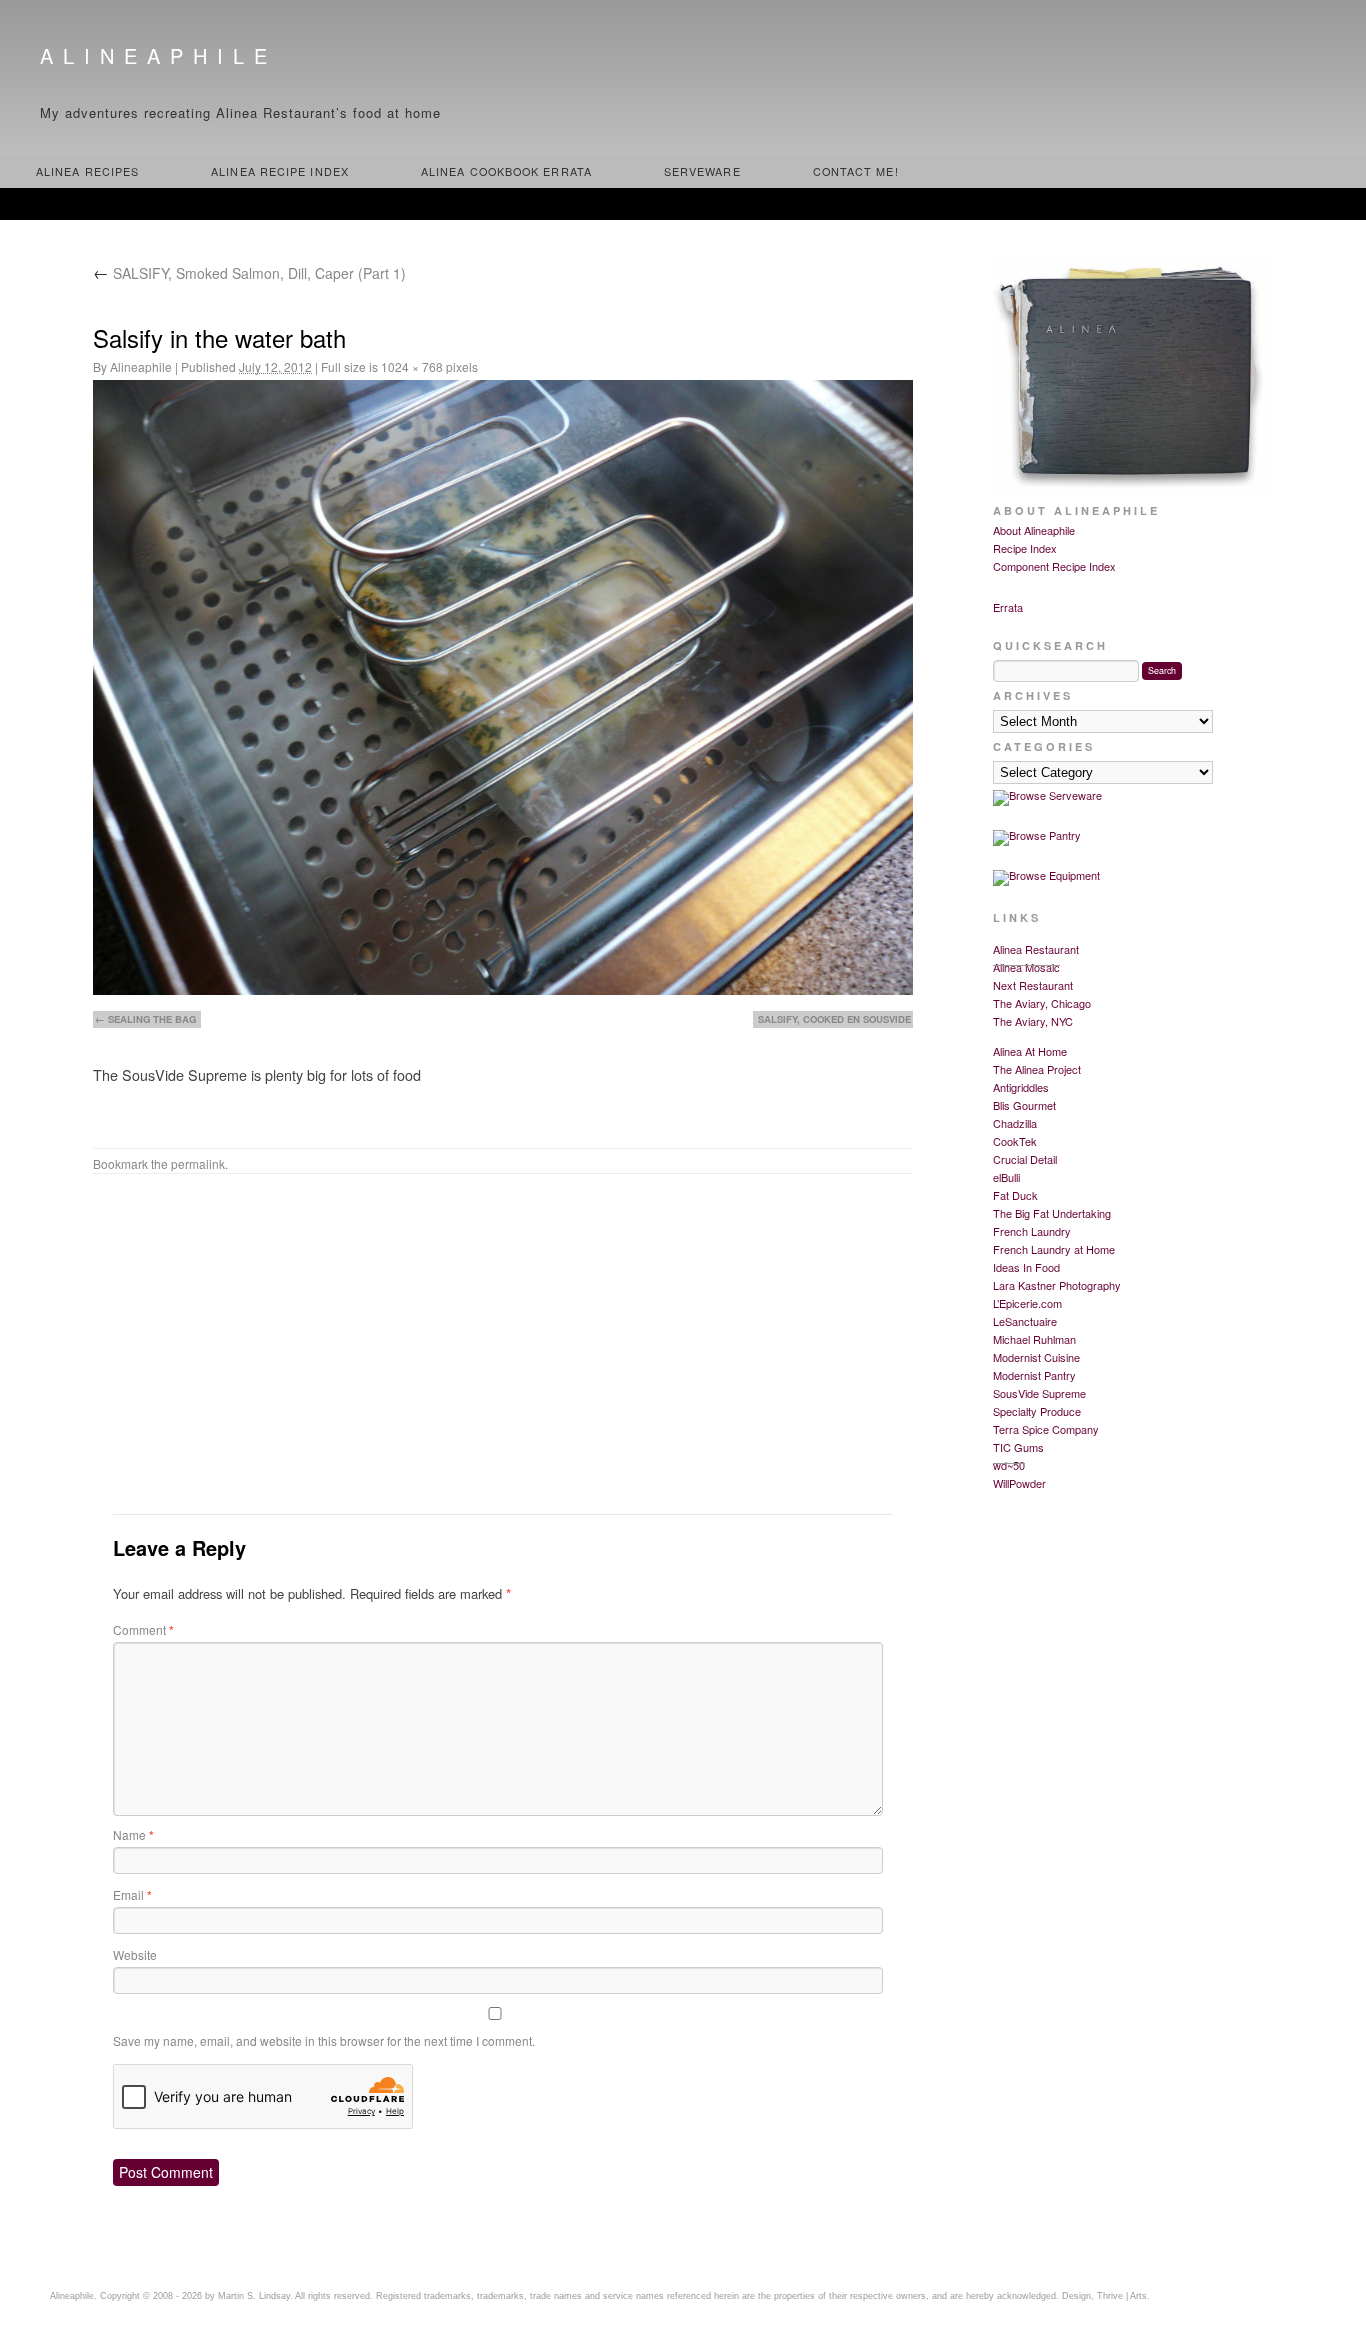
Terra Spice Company (1046, 1429)
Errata (1008, 607)
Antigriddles (1021, 1087)
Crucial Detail (1025, 1159)
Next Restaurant (1033, 985)
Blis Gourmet (1024, 1105)
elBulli (1006, 1177)
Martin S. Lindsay (254, 2296)
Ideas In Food (1026, 1267)
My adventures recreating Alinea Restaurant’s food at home (240, 112)
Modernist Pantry (1034, 1375)
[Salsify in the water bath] (503, 687)
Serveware (702, 171)
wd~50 (1009, 1465)
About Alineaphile (1034, 530)
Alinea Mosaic (1026, 967)
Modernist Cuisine (1036, 1357)
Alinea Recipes (87, 171)
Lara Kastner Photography (1057, 1285)
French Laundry (1032, 1231)
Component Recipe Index (1054, 566)
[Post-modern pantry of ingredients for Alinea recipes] (1037, 835)
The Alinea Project (1037, 1069)
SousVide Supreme (1039, 1393)
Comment (143, 1629)
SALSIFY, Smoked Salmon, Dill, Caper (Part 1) (249, 273)
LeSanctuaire (1025, 1321)
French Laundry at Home (1054, 1249)
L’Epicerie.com (1027, 1303)
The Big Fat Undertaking (1052, 1213)
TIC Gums (1018, 1447)
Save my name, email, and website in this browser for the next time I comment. (324, 2040)
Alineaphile (158, 55)
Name (133, 1834)
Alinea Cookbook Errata (506, 171)
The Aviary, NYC (1033, 1021)
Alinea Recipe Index (280, 171)
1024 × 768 (412, 366)
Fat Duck (1015, 1195)
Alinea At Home (1030, 1051)
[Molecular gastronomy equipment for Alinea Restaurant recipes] (1046, 875)
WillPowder (1019, 1483)
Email (132, 1894)
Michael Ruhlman (1034, 1339)
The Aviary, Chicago (1042, 1003)
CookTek (1015, 1141)
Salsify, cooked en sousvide (834, 1019)
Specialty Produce (1037, 1411)
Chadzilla (1015, 1123)
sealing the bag (152, 1019)
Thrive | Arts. (1123, 2296)
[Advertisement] (503, 1350)
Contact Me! (856, 171)
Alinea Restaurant (1036, 949)
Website (135, 1954)
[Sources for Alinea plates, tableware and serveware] (1047, 795)
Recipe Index (1025, 548)
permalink (198, 1163)
